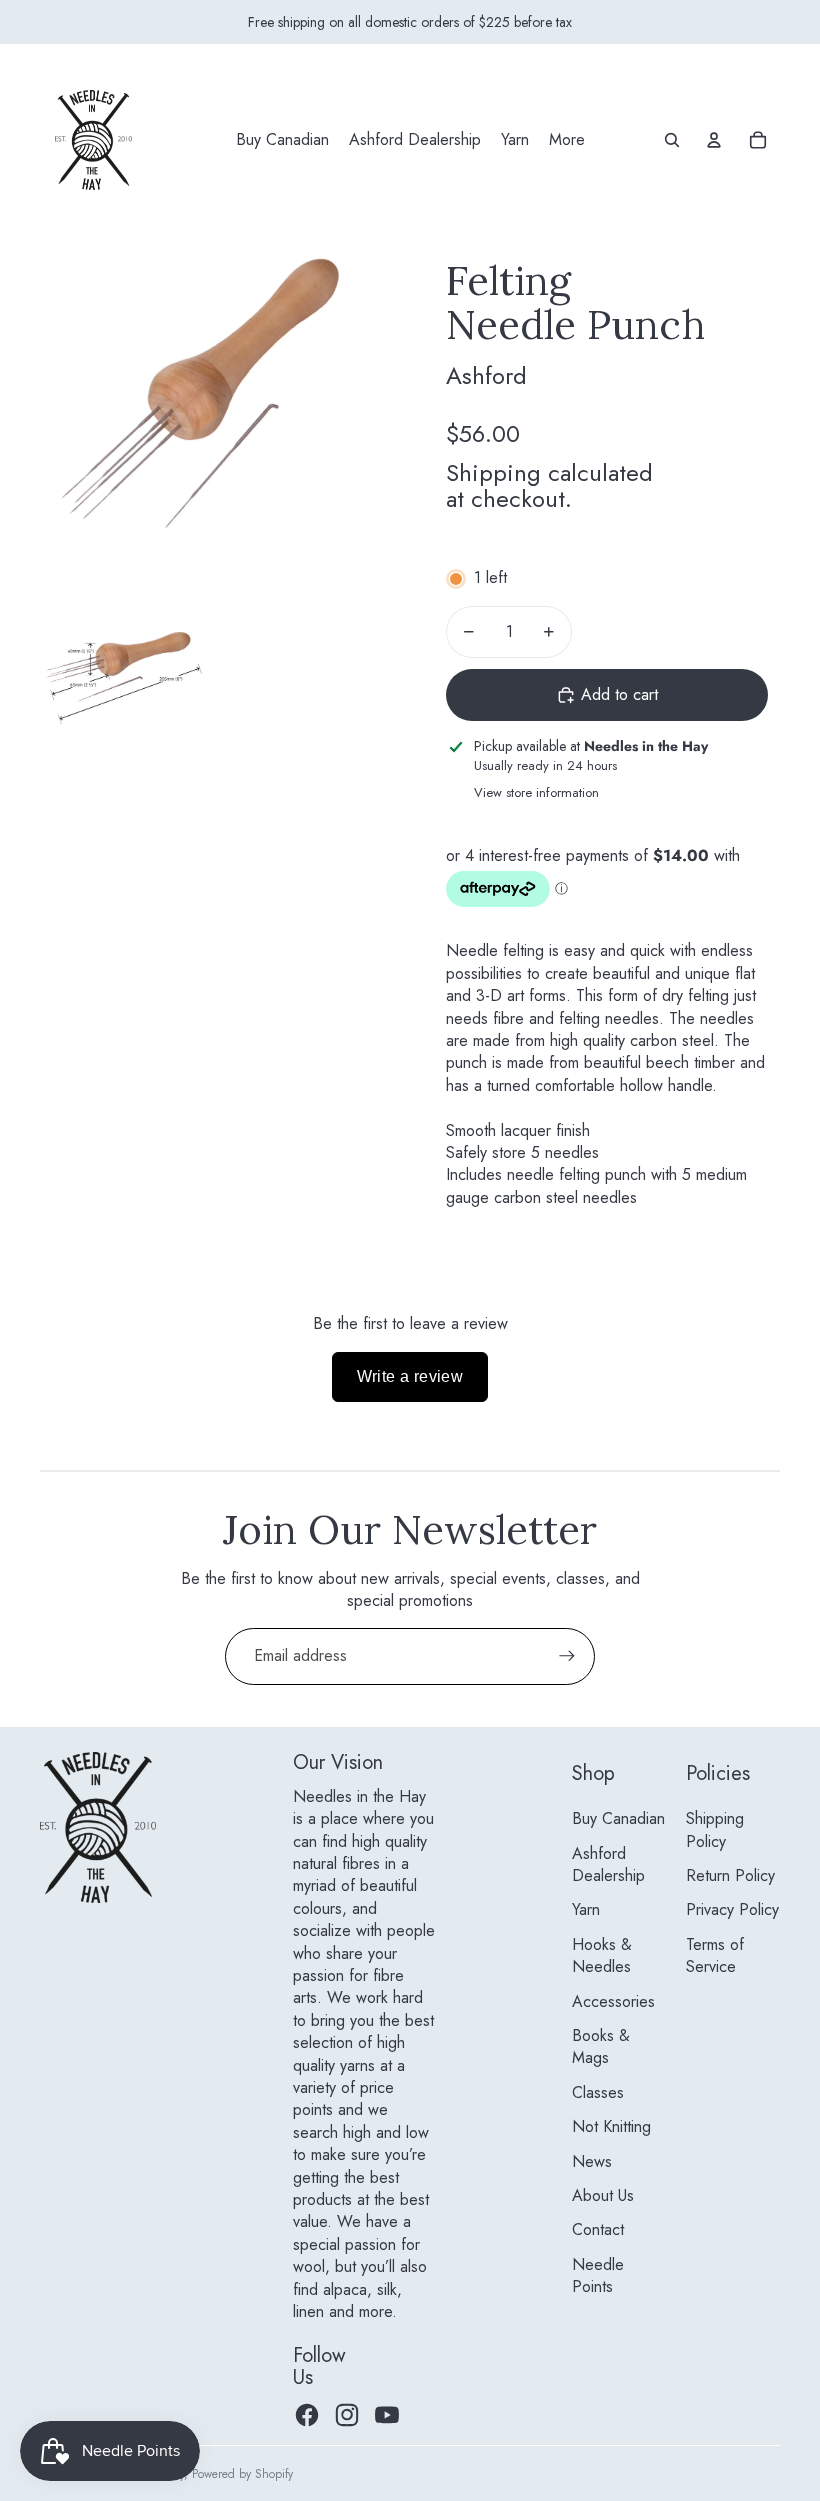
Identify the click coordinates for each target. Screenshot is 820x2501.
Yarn (586, 1909)
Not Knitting (611, 2126)
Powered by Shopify (242, 2474)
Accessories (613, 2001)
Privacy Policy (732, 1909)
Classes (598, 2092)
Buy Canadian (618, 1818)
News (592, 2161)
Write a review (410, 1376)
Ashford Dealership (608, 1864)
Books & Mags (601, 2046)
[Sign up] (567, 1656)
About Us (603, 2195)
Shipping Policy (715, 1829)
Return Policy (730, 1875)
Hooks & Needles (602, 1955)
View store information (536, 792)
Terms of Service (715, 1955)
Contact (598, 2229)
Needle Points (598, 2275)
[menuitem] (282, 140)
